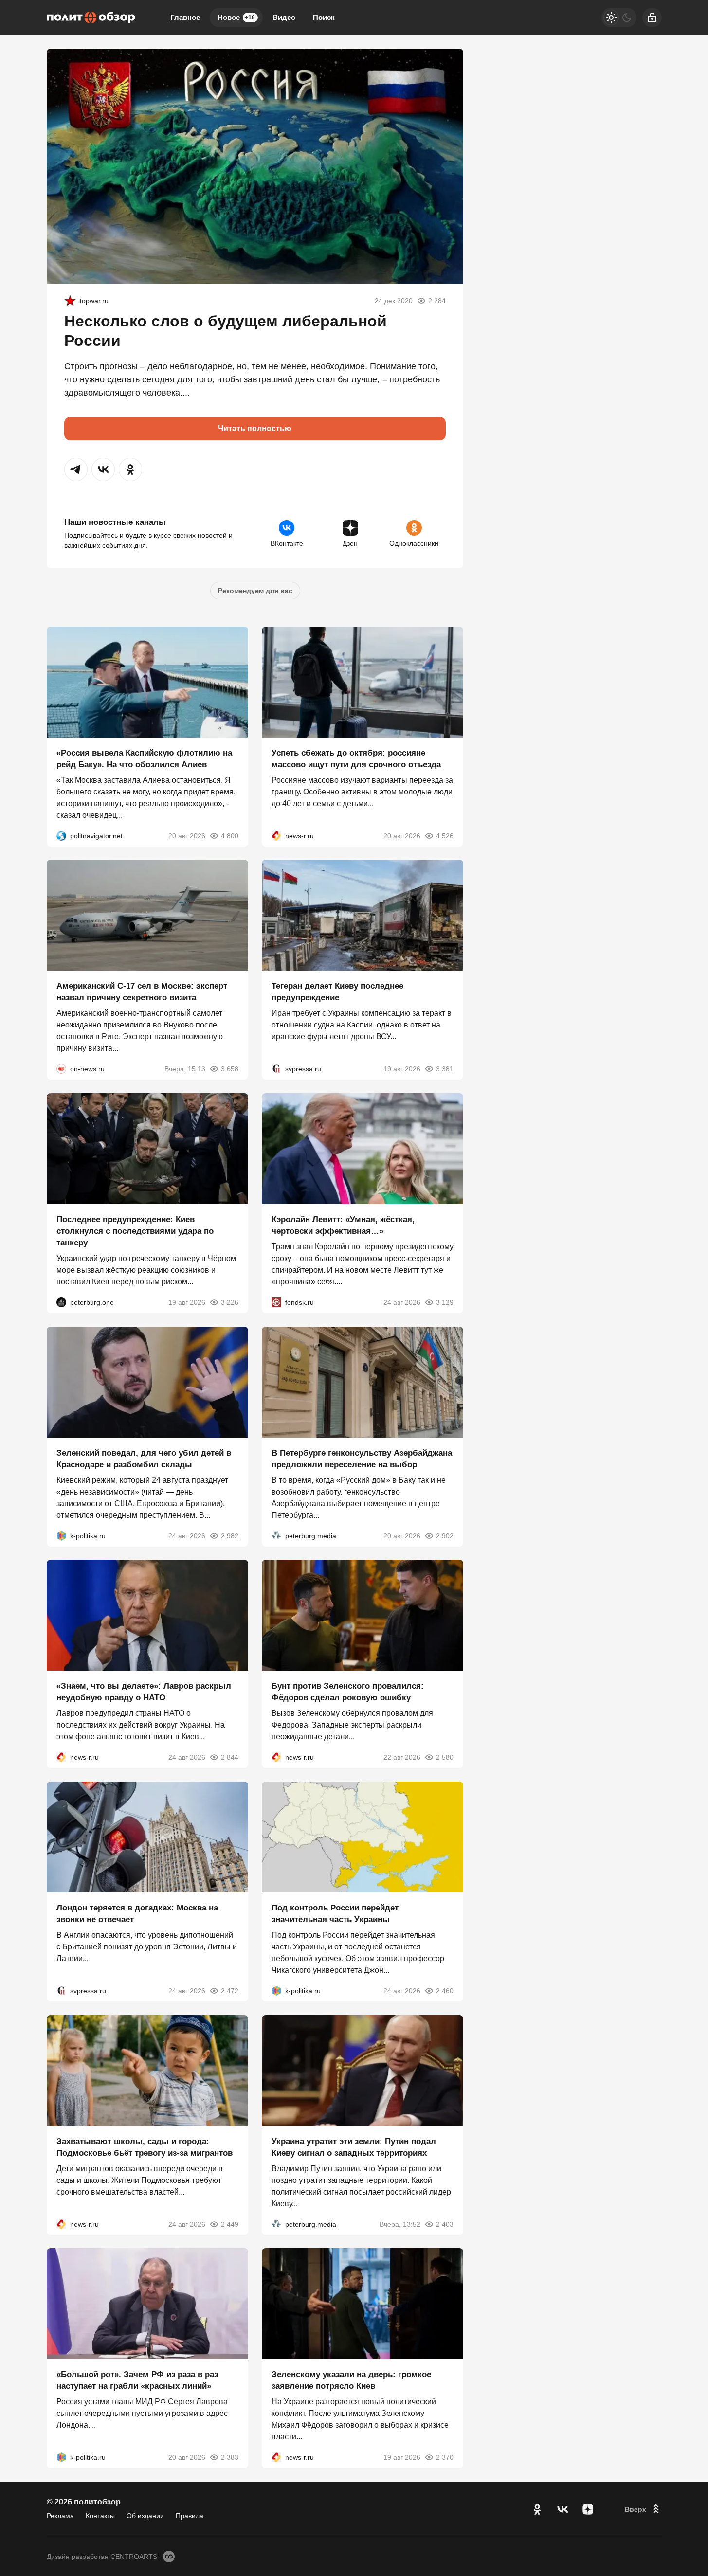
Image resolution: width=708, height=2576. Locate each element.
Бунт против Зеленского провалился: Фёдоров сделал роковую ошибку (348, 1692)
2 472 (230, 1991)
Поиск (324, 17)
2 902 (445, 1535)
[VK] (563, 2509)
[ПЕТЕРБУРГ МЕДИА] (276, 1535)
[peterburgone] (61, 1302)
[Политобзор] (91, 18)
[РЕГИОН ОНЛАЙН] (276, 835)
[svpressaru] (276, 1069)
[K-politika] (61, 1535)
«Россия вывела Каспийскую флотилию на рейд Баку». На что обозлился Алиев (144, 758)
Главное (185, 17)
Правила (190, 2516)
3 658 (230, 1069)
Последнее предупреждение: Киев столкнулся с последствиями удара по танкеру (135, 1231)
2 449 (230, 2224)
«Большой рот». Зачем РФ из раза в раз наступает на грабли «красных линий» (137, 2380)
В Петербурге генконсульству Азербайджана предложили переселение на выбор (362, 1458)
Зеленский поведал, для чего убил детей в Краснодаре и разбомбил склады (144, 1458)
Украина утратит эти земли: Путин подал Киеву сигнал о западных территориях (354, 2147)
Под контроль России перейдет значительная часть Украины (335, 1914)
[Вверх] (643, 2509)
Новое (236, 17)
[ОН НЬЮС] (61, 1069)
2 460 (445, 1991)
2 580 (445, 1757)
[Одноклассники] (537, 2509)
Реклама (60, 2516)
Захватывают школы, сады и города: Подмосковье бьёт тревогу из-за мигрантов (145, 2147)
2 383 (230, 2457)
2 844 (230, 1757)
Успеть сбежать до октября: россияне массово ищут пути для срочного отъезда (356, 758)
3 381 (445, 1069)
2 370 (445, 2457)
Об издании (145, 2516)
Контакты (100, 2516)
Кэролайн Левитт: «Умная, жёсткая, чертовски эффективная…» (343, 1225)
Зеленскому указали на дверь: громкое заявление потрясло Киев (351, 2380)
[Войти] (652, 18)
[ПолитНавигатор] (61, 835)
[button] (76, 469)
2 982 (230, 1535)
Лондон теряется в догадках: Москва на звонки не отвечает (137, 1914)
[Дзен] (588, 2509)
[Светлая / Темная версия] (619, 18)
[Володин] (70, 301)
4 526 (445, 835)
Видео (284, 17)
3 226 (230, 1302)
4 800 (230, 835)
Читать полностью (255, 428)
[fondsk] (276, 1302)
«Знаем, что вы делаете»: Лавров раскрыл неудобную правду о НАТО (144, 1692)
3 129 (445, 1302)
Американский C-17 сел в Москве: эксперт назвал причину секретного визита (142, 992)
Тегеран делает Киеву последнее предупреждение (337, 992)
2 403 (445, 2224)
